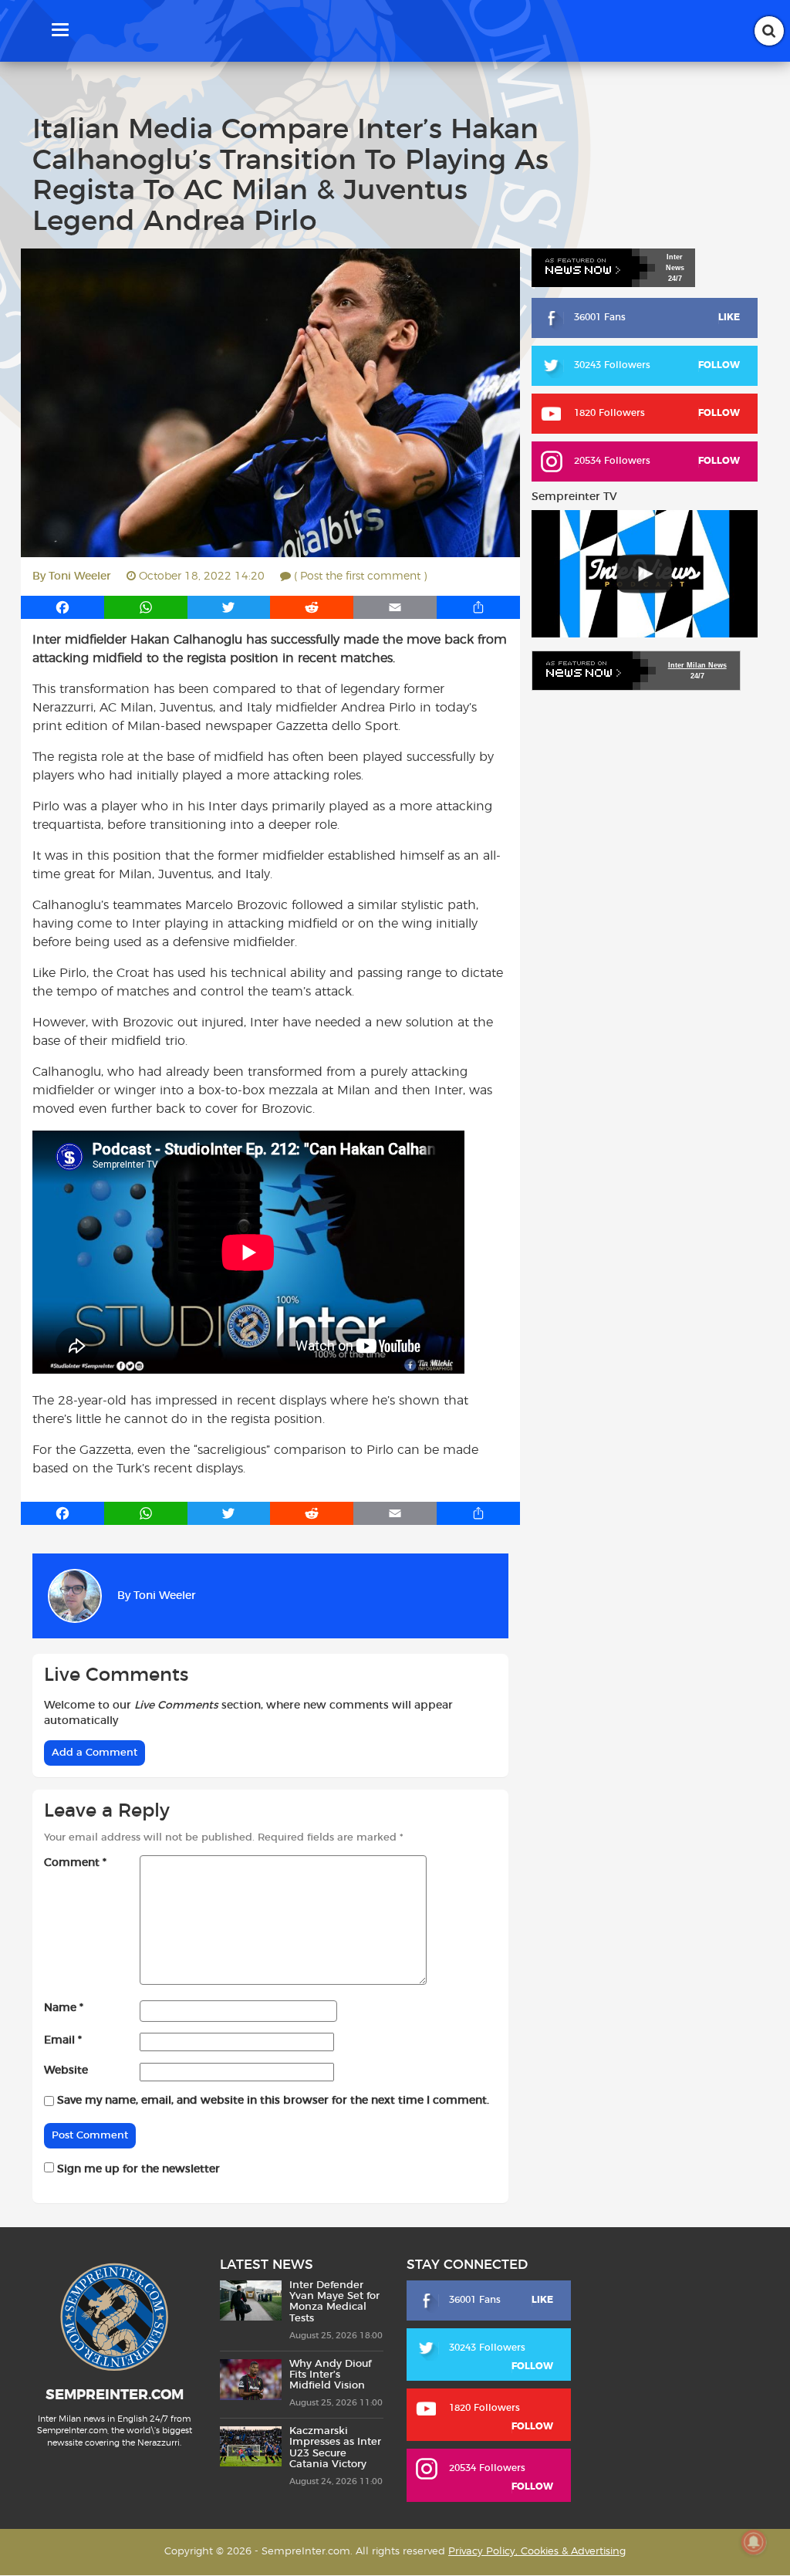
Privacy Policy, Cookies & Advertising (537, 2552)
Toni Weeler (80, 576)
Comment (75, 1863)
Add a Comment (95, 1753)
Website (66, 2071)
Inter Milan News (697, 665)
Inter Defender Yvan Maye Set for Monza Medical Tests (334, 2302)
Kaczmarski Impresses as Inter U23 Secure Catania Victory (335, 2449)
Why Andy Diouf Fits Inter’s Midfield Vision (330, 2375)
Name (64, 2008)
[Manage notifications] (754, 2542)
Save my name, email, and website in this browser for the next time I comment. (273, 2101)
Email (63, 2040)
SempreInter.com (115, 2395)
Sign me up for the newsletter (137, 2169)
